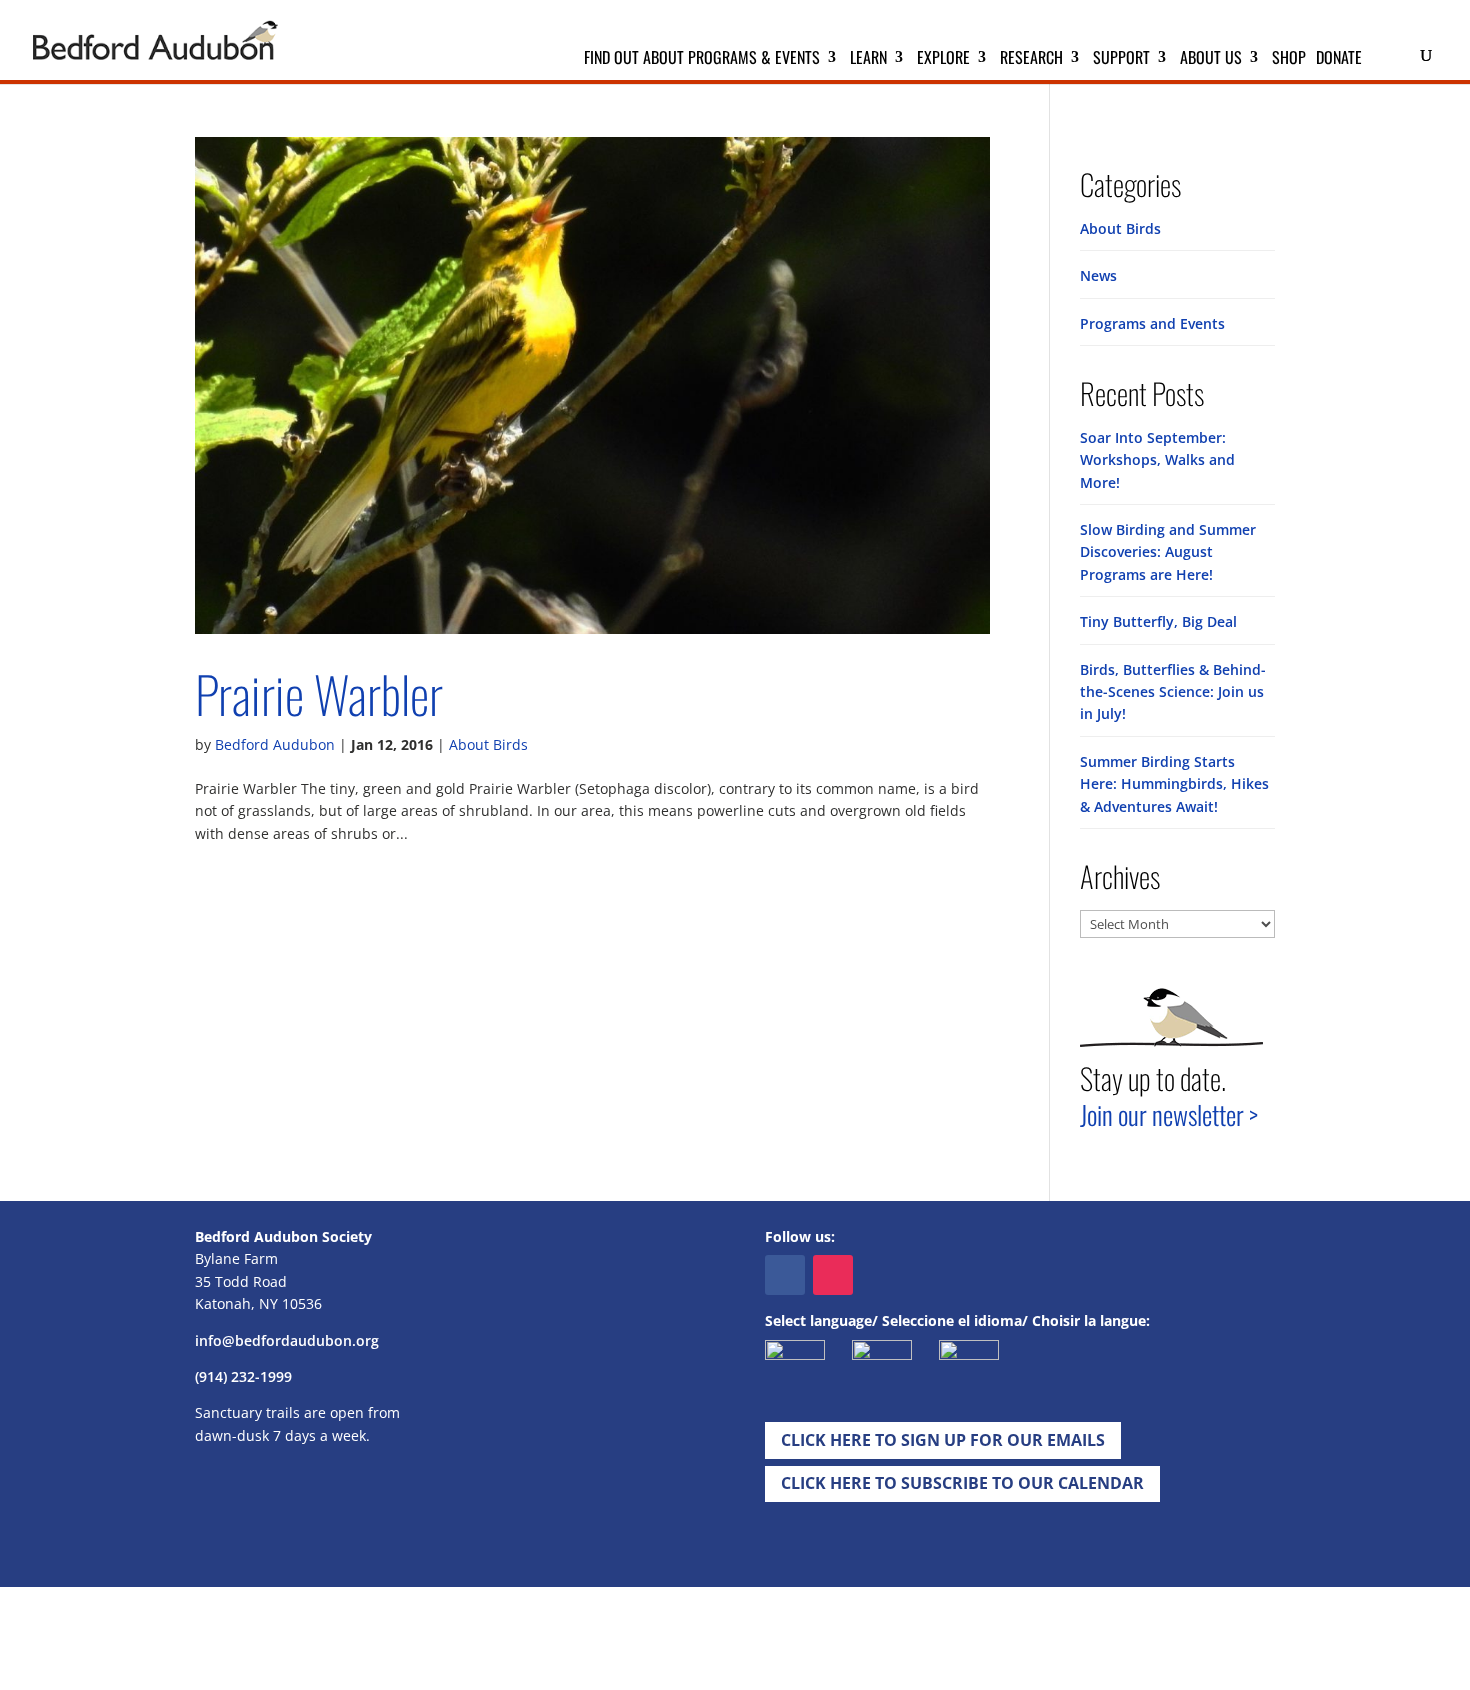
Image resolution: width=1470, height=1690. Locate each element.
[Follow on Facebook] (785, 1275)
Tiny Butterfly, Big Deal (1158, 621)
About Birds (488, 744)
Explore (943, 59)
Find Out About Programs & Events (702, 59)
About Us (1211, 59)
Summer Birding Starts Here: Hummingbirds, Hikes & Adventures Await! (1174, 784)
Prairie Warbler (319, 693)
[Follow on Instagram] (833, 1275)
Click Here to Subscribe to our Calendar (962, 1483)
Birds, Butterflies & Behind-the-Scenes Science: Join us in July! (1173, 692)
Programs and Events (1152, 323)
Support (1121, 59)
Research (1031, 59)
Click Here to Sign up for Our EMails (943, 1440)
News (1098, 275)
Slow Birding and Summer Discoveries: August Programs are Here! (1168, 552)
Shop (1289, 59)
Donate (1339, 59)
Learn (868, 59)
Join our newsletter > (1169, 1114)
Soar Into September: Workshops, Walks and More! (1157, 460)
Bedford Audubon (275, 744)
